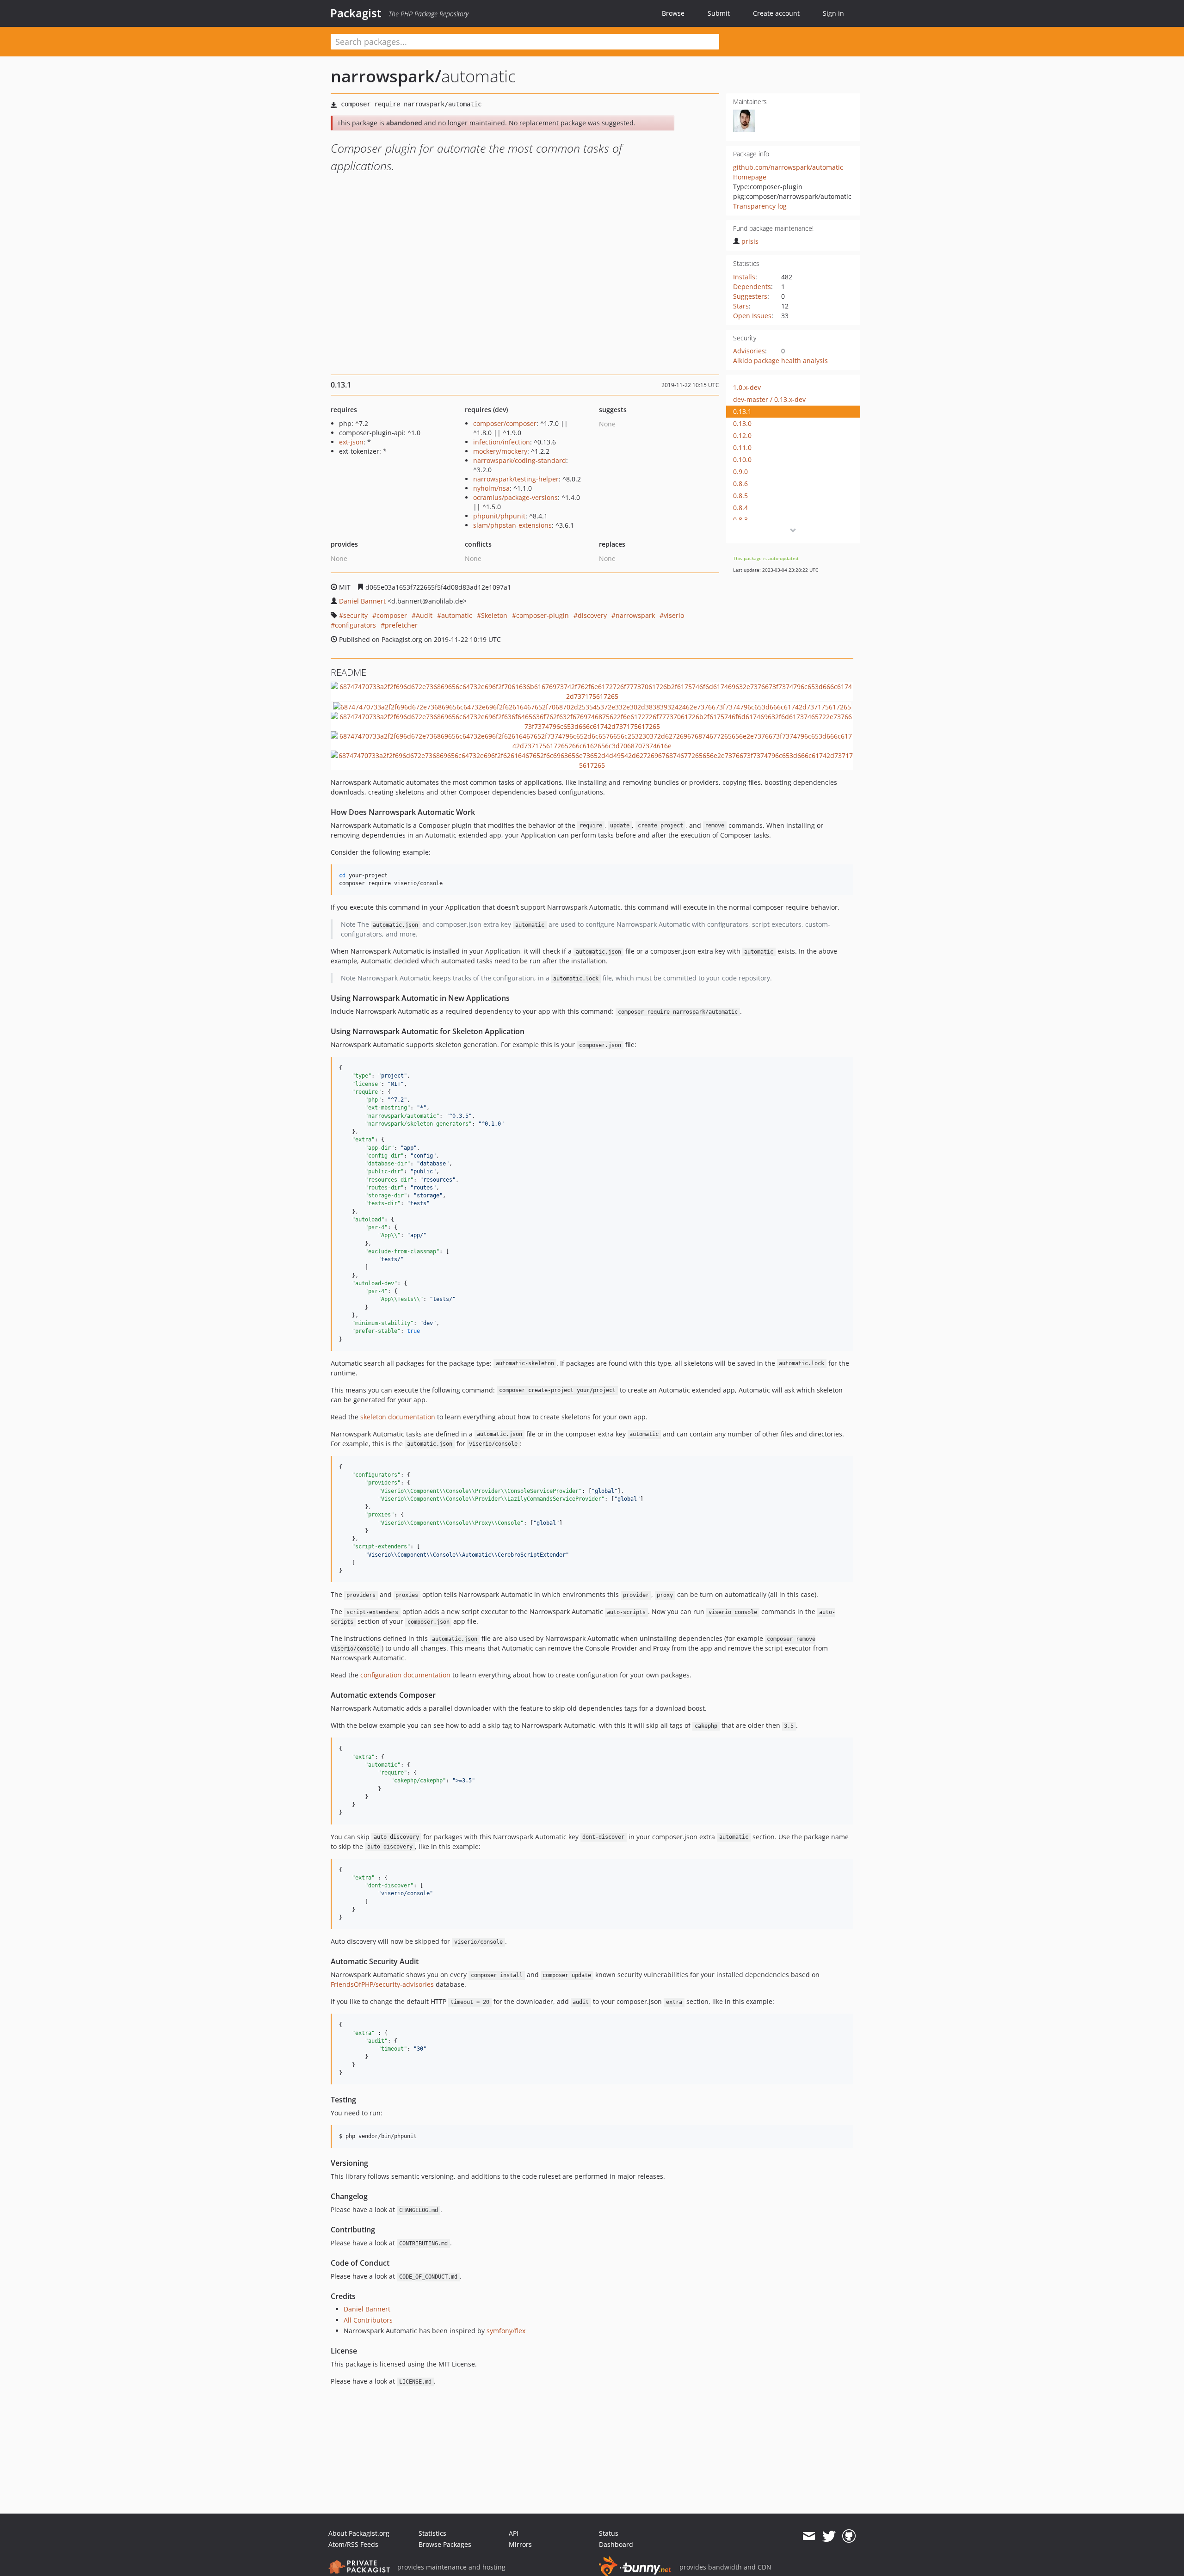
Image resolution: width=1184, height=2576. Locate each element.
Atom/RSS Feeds (353, 2544)
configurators (355, 625)
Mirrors (520, 2544)
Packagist (356, 13)
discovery (592, 615)
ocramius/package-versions (515, 497)
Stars (741, 306)
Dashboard (616, 2544)
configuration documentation (405, 1675)
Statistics (432, 2533)
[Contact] (809, 2536)
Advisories (749, 351)
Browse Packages (445, 2544)
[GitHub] (849, 2536)
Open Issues (752, 316)
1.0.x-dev (747, 387)
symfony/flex (506, 2331)
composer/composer (505, 423)
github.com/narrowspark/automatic (788, 167)
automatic (457, 615)
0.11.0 (742, 447)
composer (392, 615)
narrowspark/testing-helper (516, 479)
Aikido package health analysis (780, 361)
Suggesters (750, 296)
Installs (744, 277)
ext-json (351, 442)
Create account (776, 13)
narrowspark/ (386, 76)
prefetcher (401, 625)
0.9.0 (740, 471)
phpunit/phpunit (499, 516)
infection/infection (502, 442)
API (514, 2533)
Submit (719, 13)
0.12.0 (742, 435)
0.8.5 (740, 496)
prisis (750, 241)
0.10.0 (742, 459)
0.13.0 (742, 423)
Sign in (833, 13)
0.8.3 (740, 520)
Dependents (752, 287)
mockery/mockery (500, 451)
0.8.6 (740, 484)
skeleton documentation (398, 1417)
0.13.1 (742, 411)
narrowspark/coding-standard (520, 460)
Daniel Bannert (362, 601)
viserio (674, 615)
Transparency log (760, 206)
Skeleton (494, 615)
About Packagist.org (359, 2533)
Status (609, 2533)
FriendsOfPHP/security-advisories (382, 1984)
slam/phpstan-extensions (512, 525)
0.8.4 (740, 508)
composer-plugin (543, 615)
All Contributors (368, 2320)
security (355, 615)
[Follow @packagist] (829, 2536)
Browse (673, 13)
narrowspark (635, 615)
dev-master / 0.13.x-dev (769, 399)
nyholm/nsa (491, 488)
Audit (424, 615)
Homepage (750, 177)
